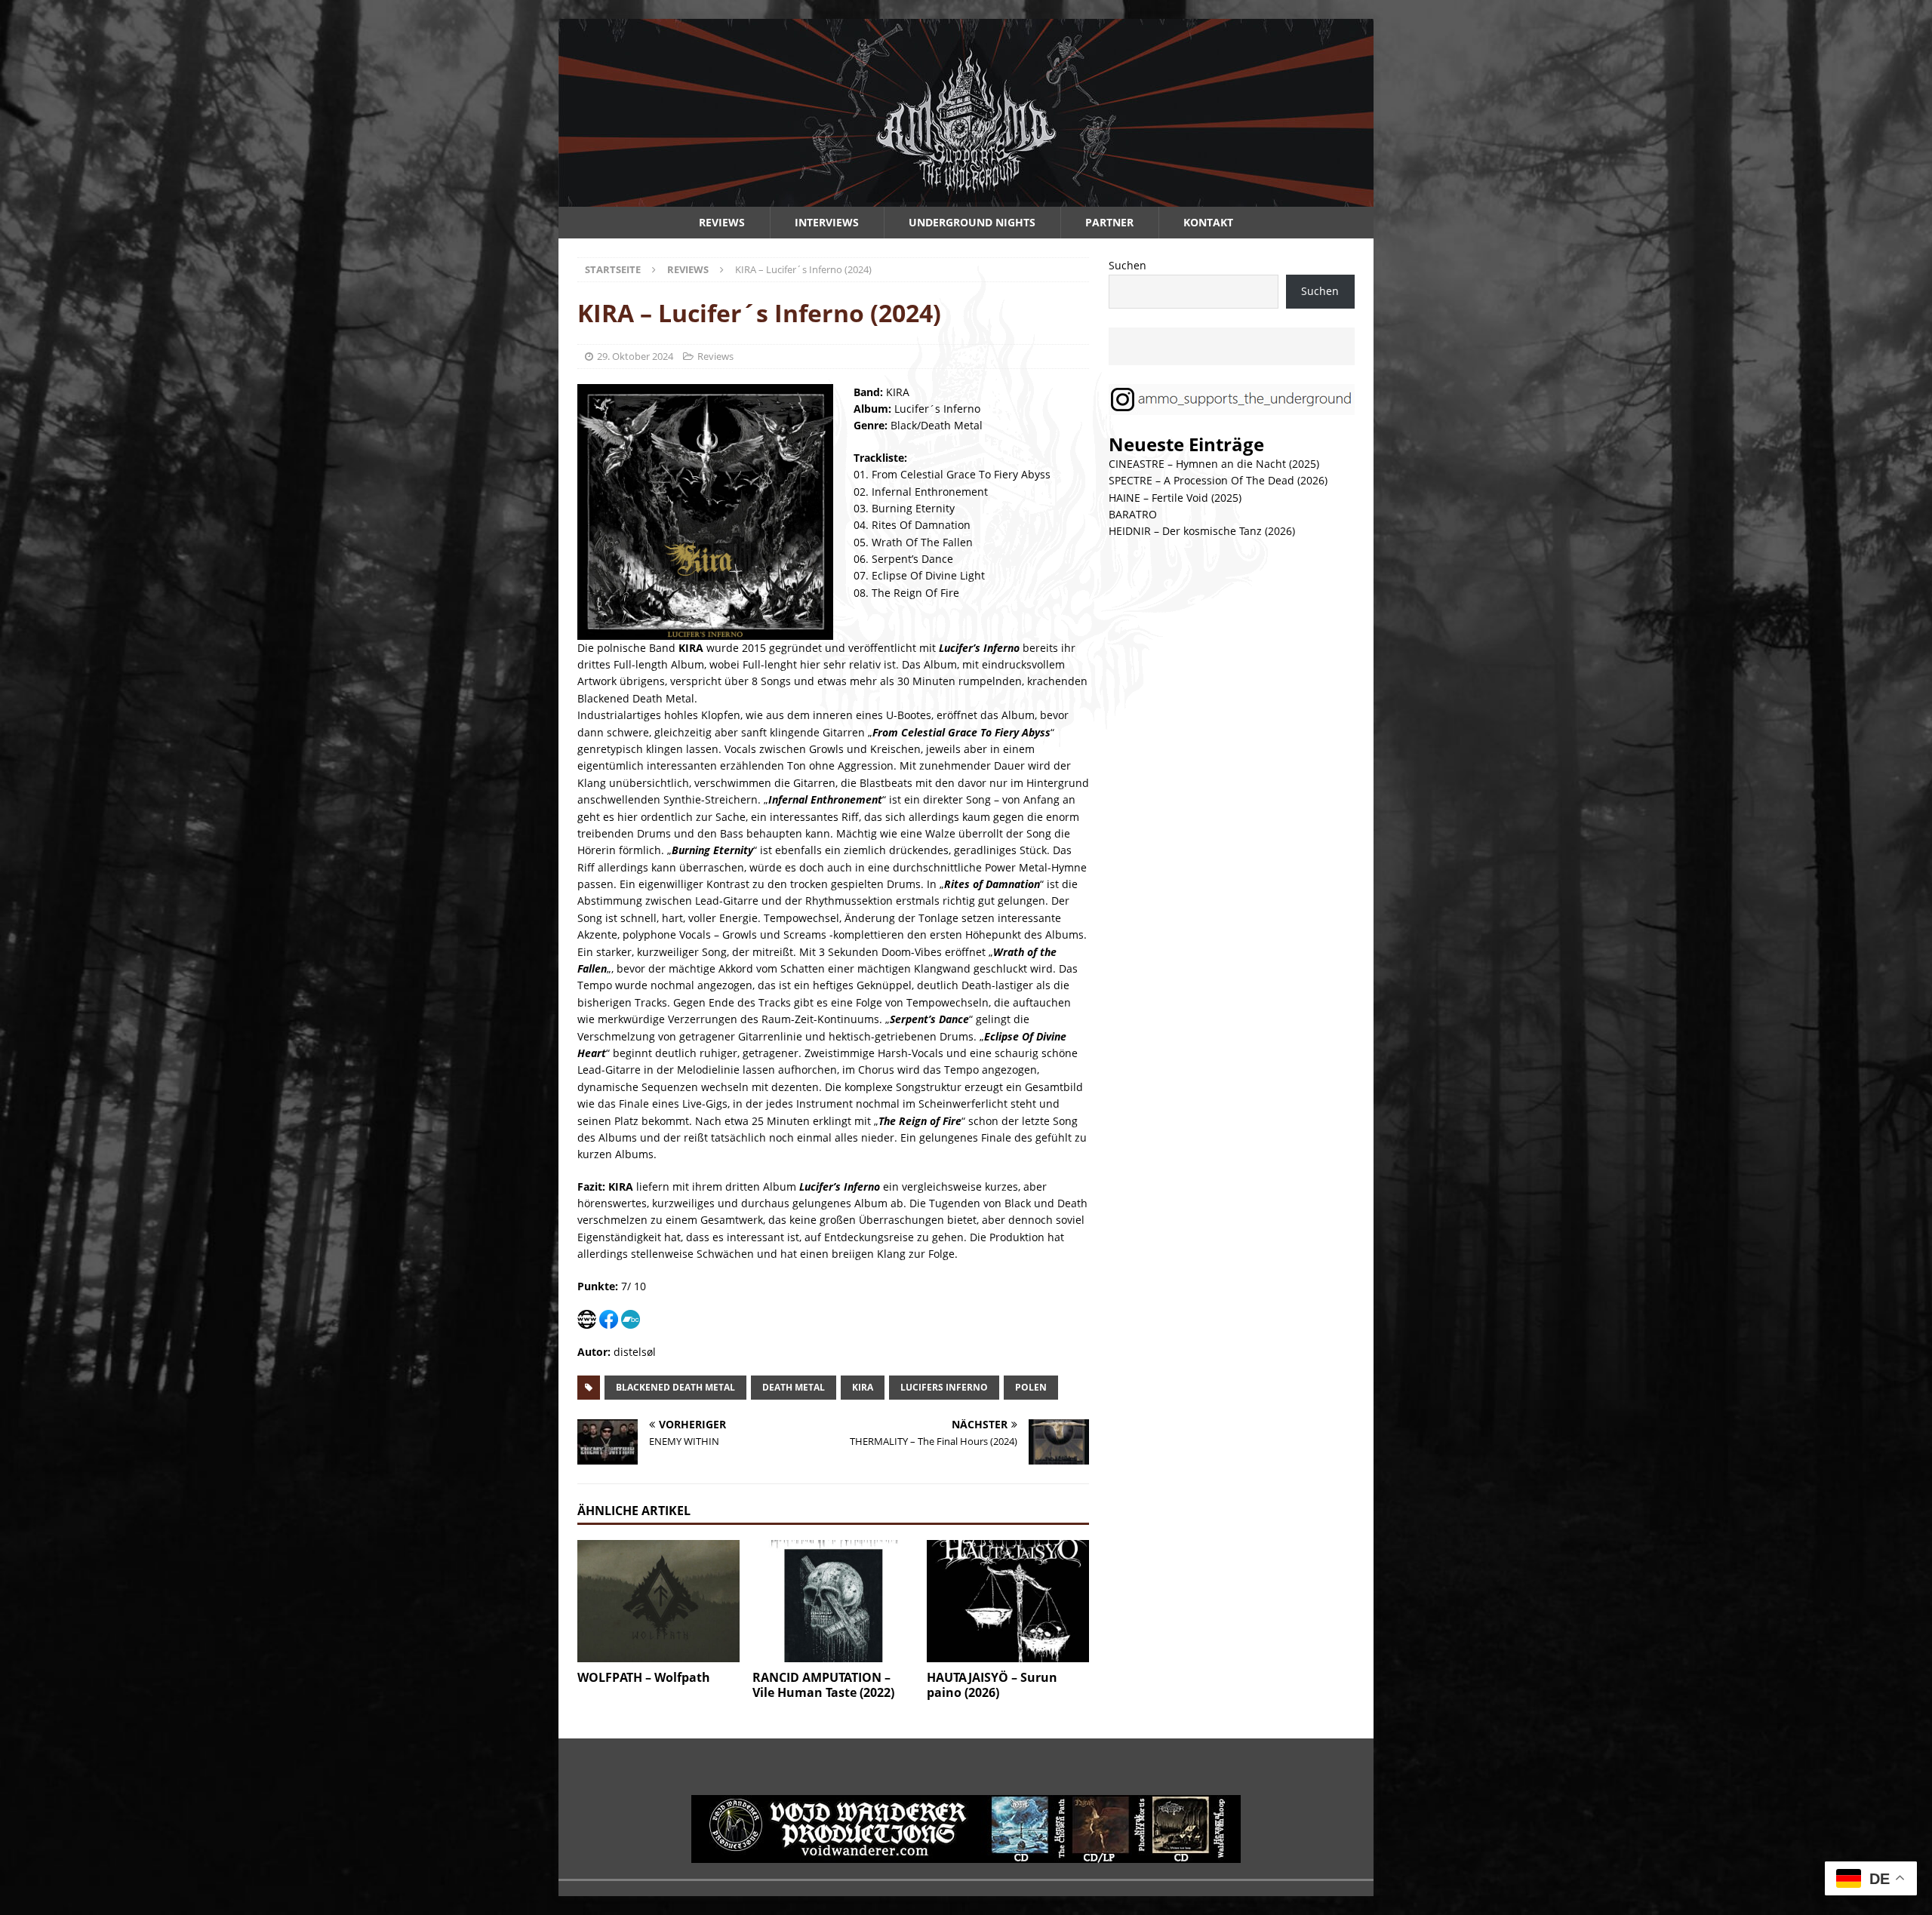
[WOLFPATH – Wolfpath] (658, 1601)
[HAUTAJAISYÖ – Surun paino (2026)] (1008, 1601)
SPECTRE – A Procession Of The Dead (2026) (1218, 480)
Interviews (827, 222)
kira (863, 1387)
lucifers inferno (944, 1387)
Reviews (722, 222)
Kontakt (1208, 222)
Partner (1109, 222)
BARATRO (1133, 514)
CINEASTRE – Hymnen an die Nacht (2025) (1214, 464)
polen (1031, 1387)
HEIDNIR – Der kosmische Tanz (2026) (1202, 531)
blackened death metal (675, 1387)
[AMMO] (966, 198)
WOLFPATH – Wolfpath (644, 1677)
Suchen (1128, 265)
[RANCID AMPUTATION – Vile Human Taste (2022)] (834, 1601)
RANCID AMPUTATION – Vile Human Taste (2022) (823, 1685)
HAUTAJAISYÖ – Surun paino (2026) (992, 1685)
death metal (794, 1387)
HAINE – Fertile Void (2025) (1175, 498)
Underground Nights (972, 222)
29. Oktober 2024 (635, 356)
